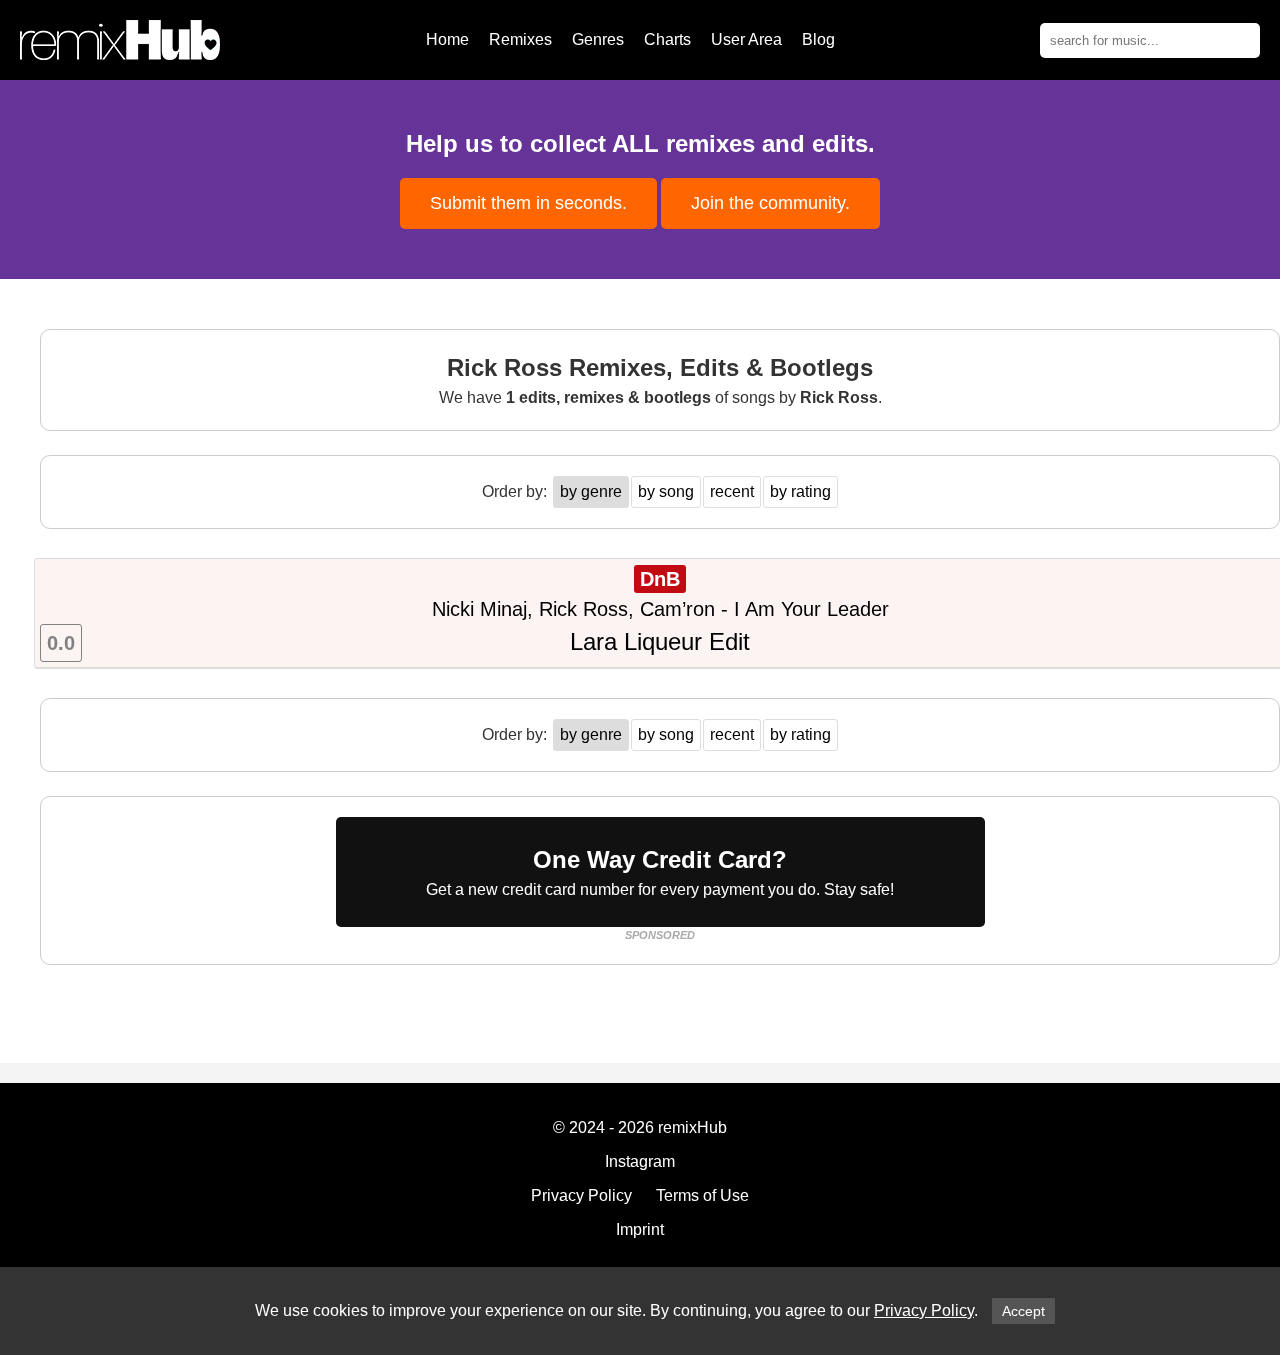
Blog (818, 39)
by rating (800, 491)
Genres (598, 39)
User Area (746, 39)
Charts (667, 39)
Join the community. (770, 203)
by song (666, 491)
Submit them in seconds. (528, 203)
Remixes (520, 39)
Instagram (640, 1161)
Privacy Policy (924, 1310)
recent (732, 491)
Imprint (640, 1229)
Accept (1023, 1311)
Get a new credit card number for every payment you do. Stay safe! (660, 872)
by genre (591, 491)
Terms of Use (702, 1195)
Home (447, 39)
